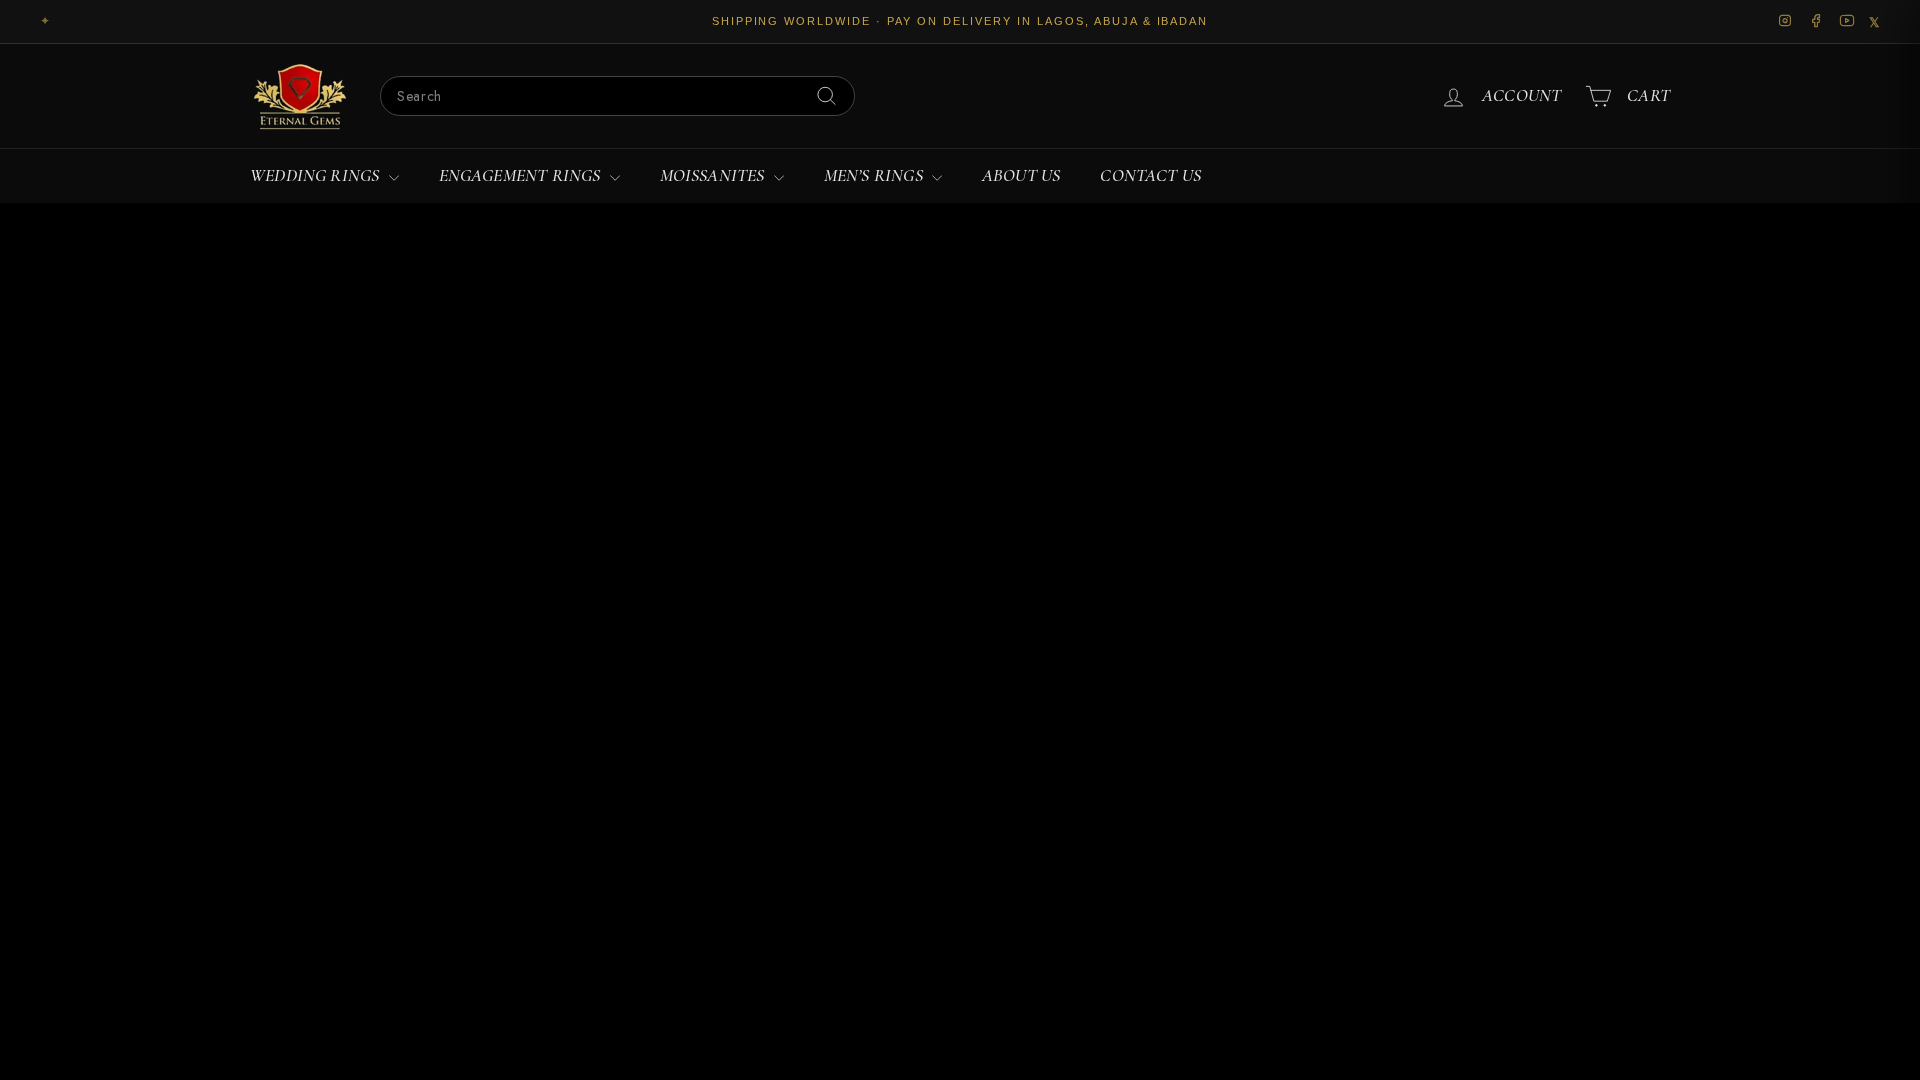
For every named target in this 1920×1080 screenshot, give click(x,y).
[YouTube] (1847, 22)
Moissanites (714, 175)
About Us (1021, 175)
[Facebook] (1816, 22)
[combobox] (617, 96)
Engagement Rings (522, 175)
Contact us (1150, 175)
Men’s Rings (875, 175)
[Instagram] (1785, 22)
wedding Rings (317, 175)
